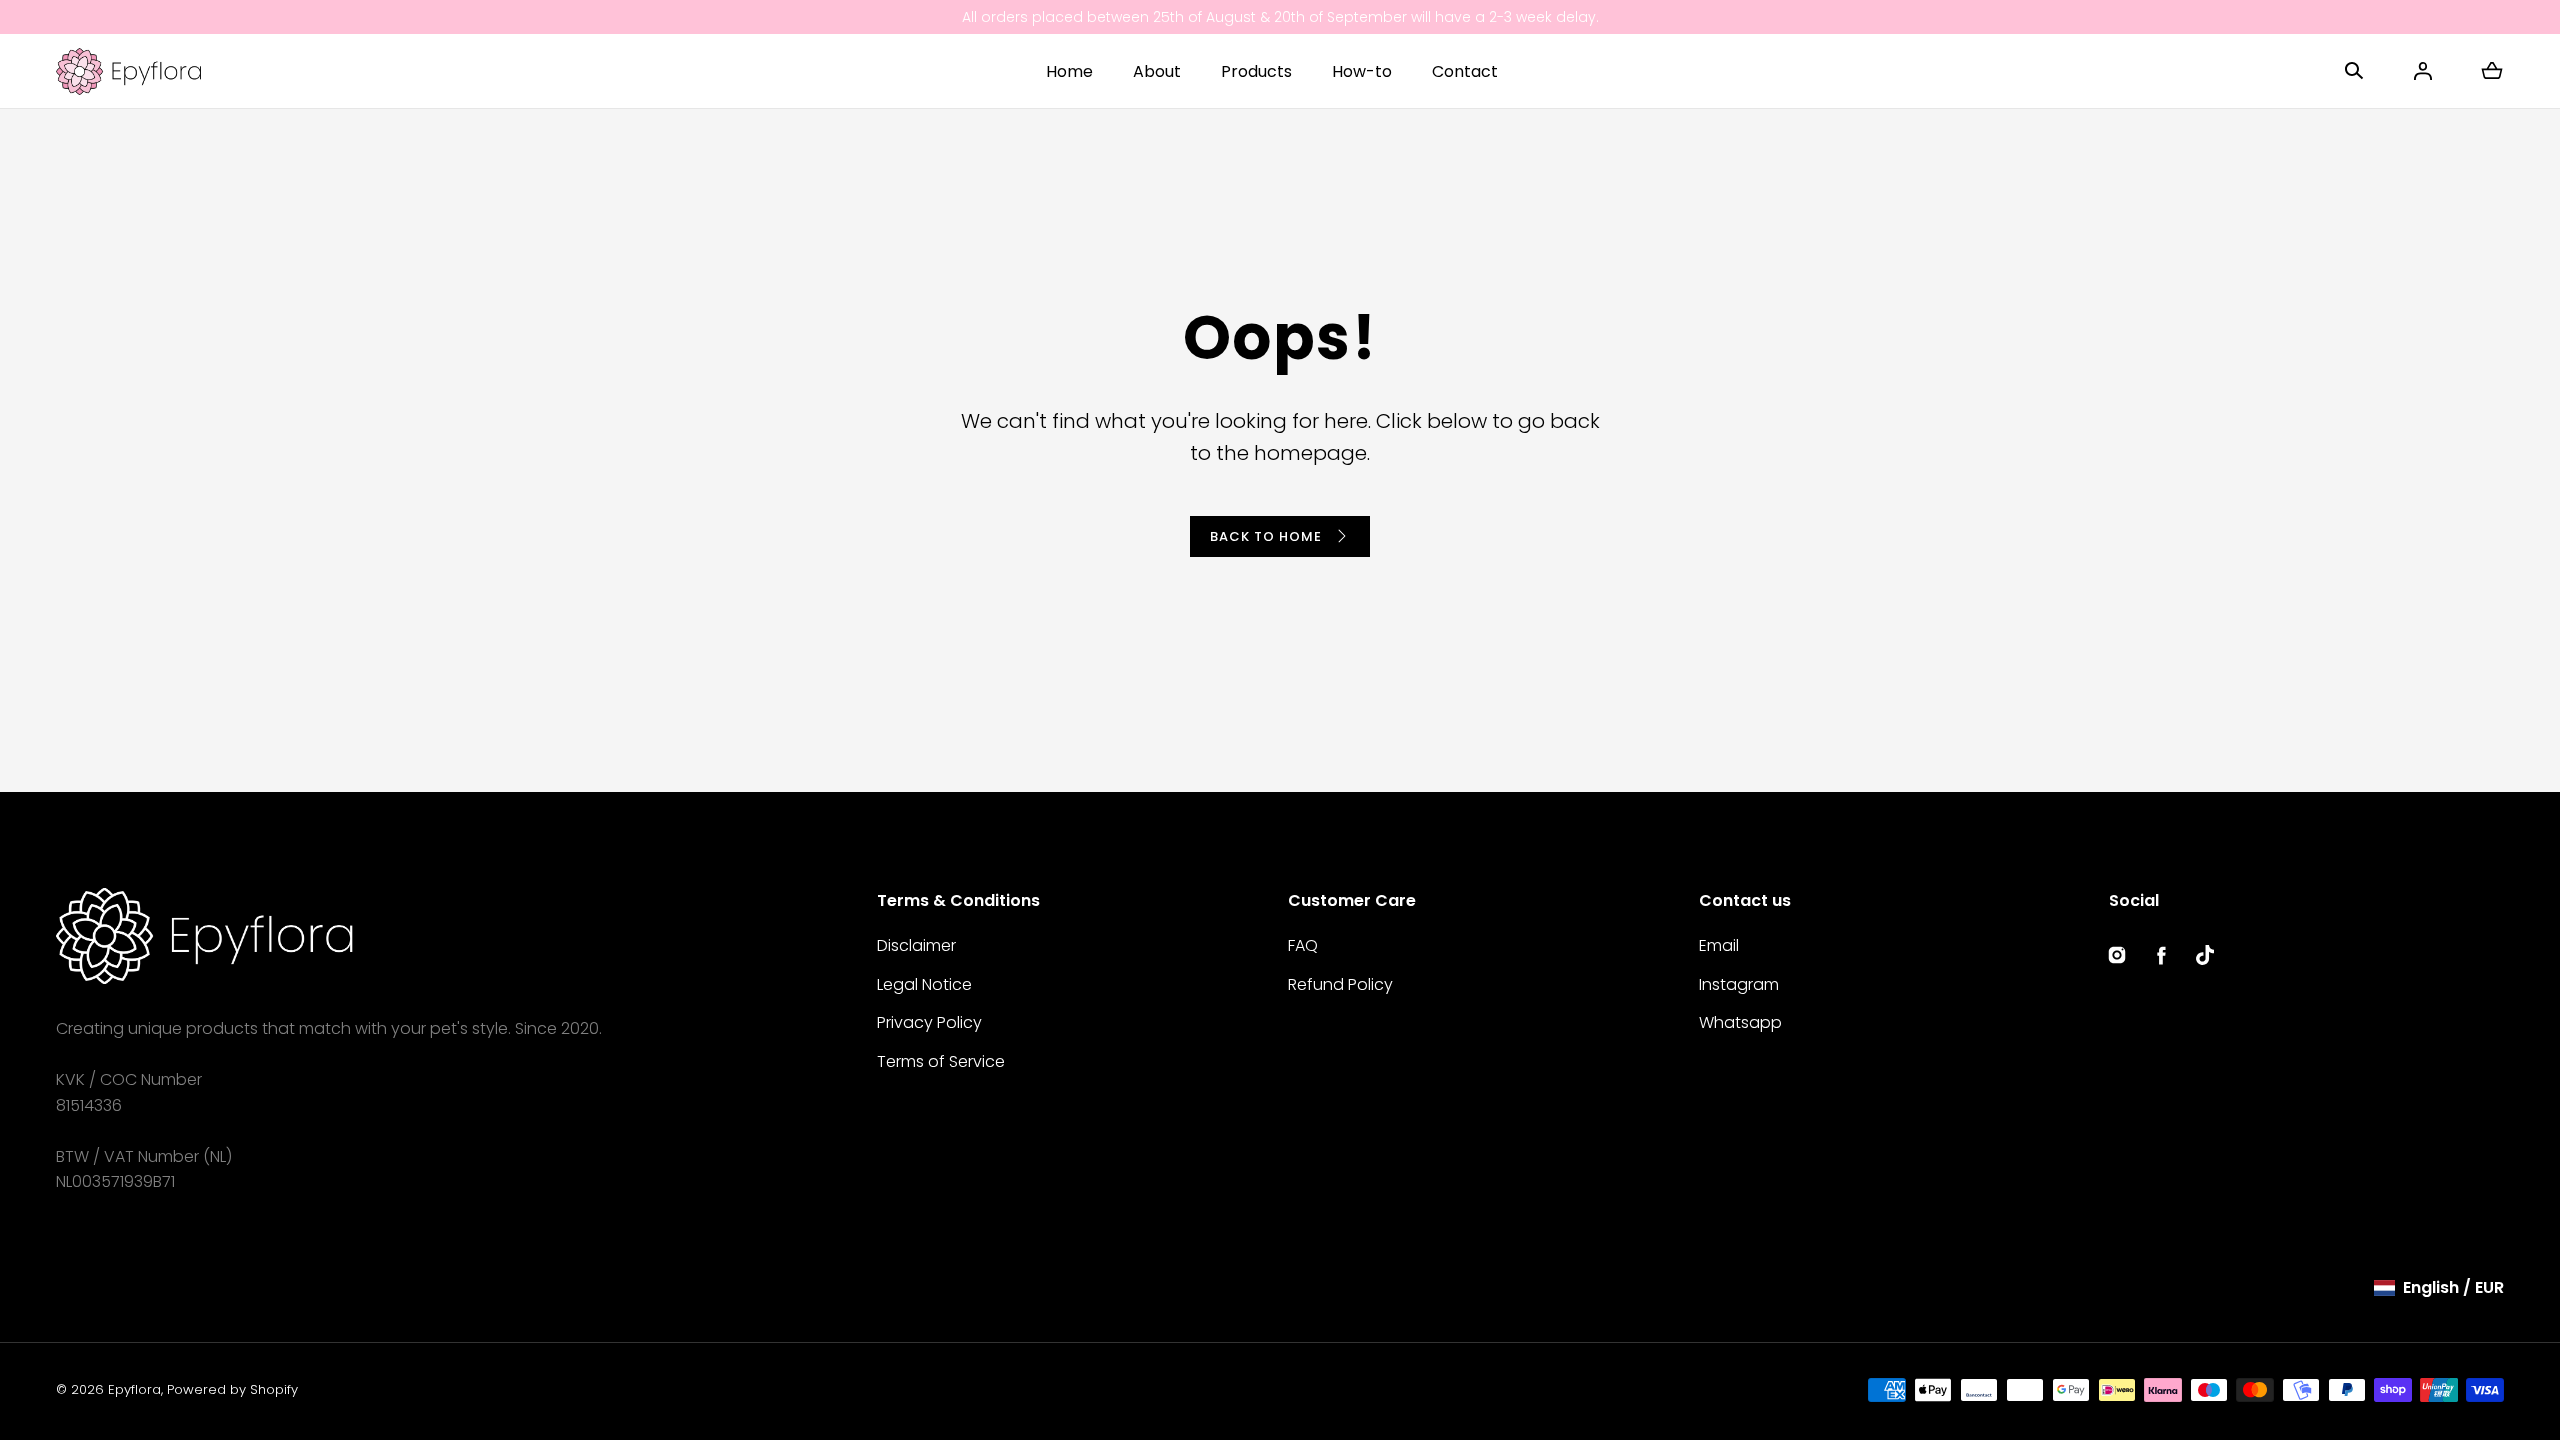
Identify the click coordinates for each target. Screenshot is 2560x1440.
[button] (2354, 71)
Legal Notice (924, 984)
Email (1719, 945)
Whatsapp (1740, 1022)
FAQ (1303, 945)
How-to (1362, 71)
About (1157, 71)
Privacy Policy (929, 1022)
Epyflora (134, 1389)
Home (1069, 71)
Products (1256, 71)
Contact (1465, 71)
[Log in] (2423, 71)
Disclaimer (916, 945)
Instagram (1739, 984)
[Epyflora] (128, 71)
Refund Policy (1340, 984)
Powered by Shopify (232, 1389)
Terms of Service (941, 1061)
